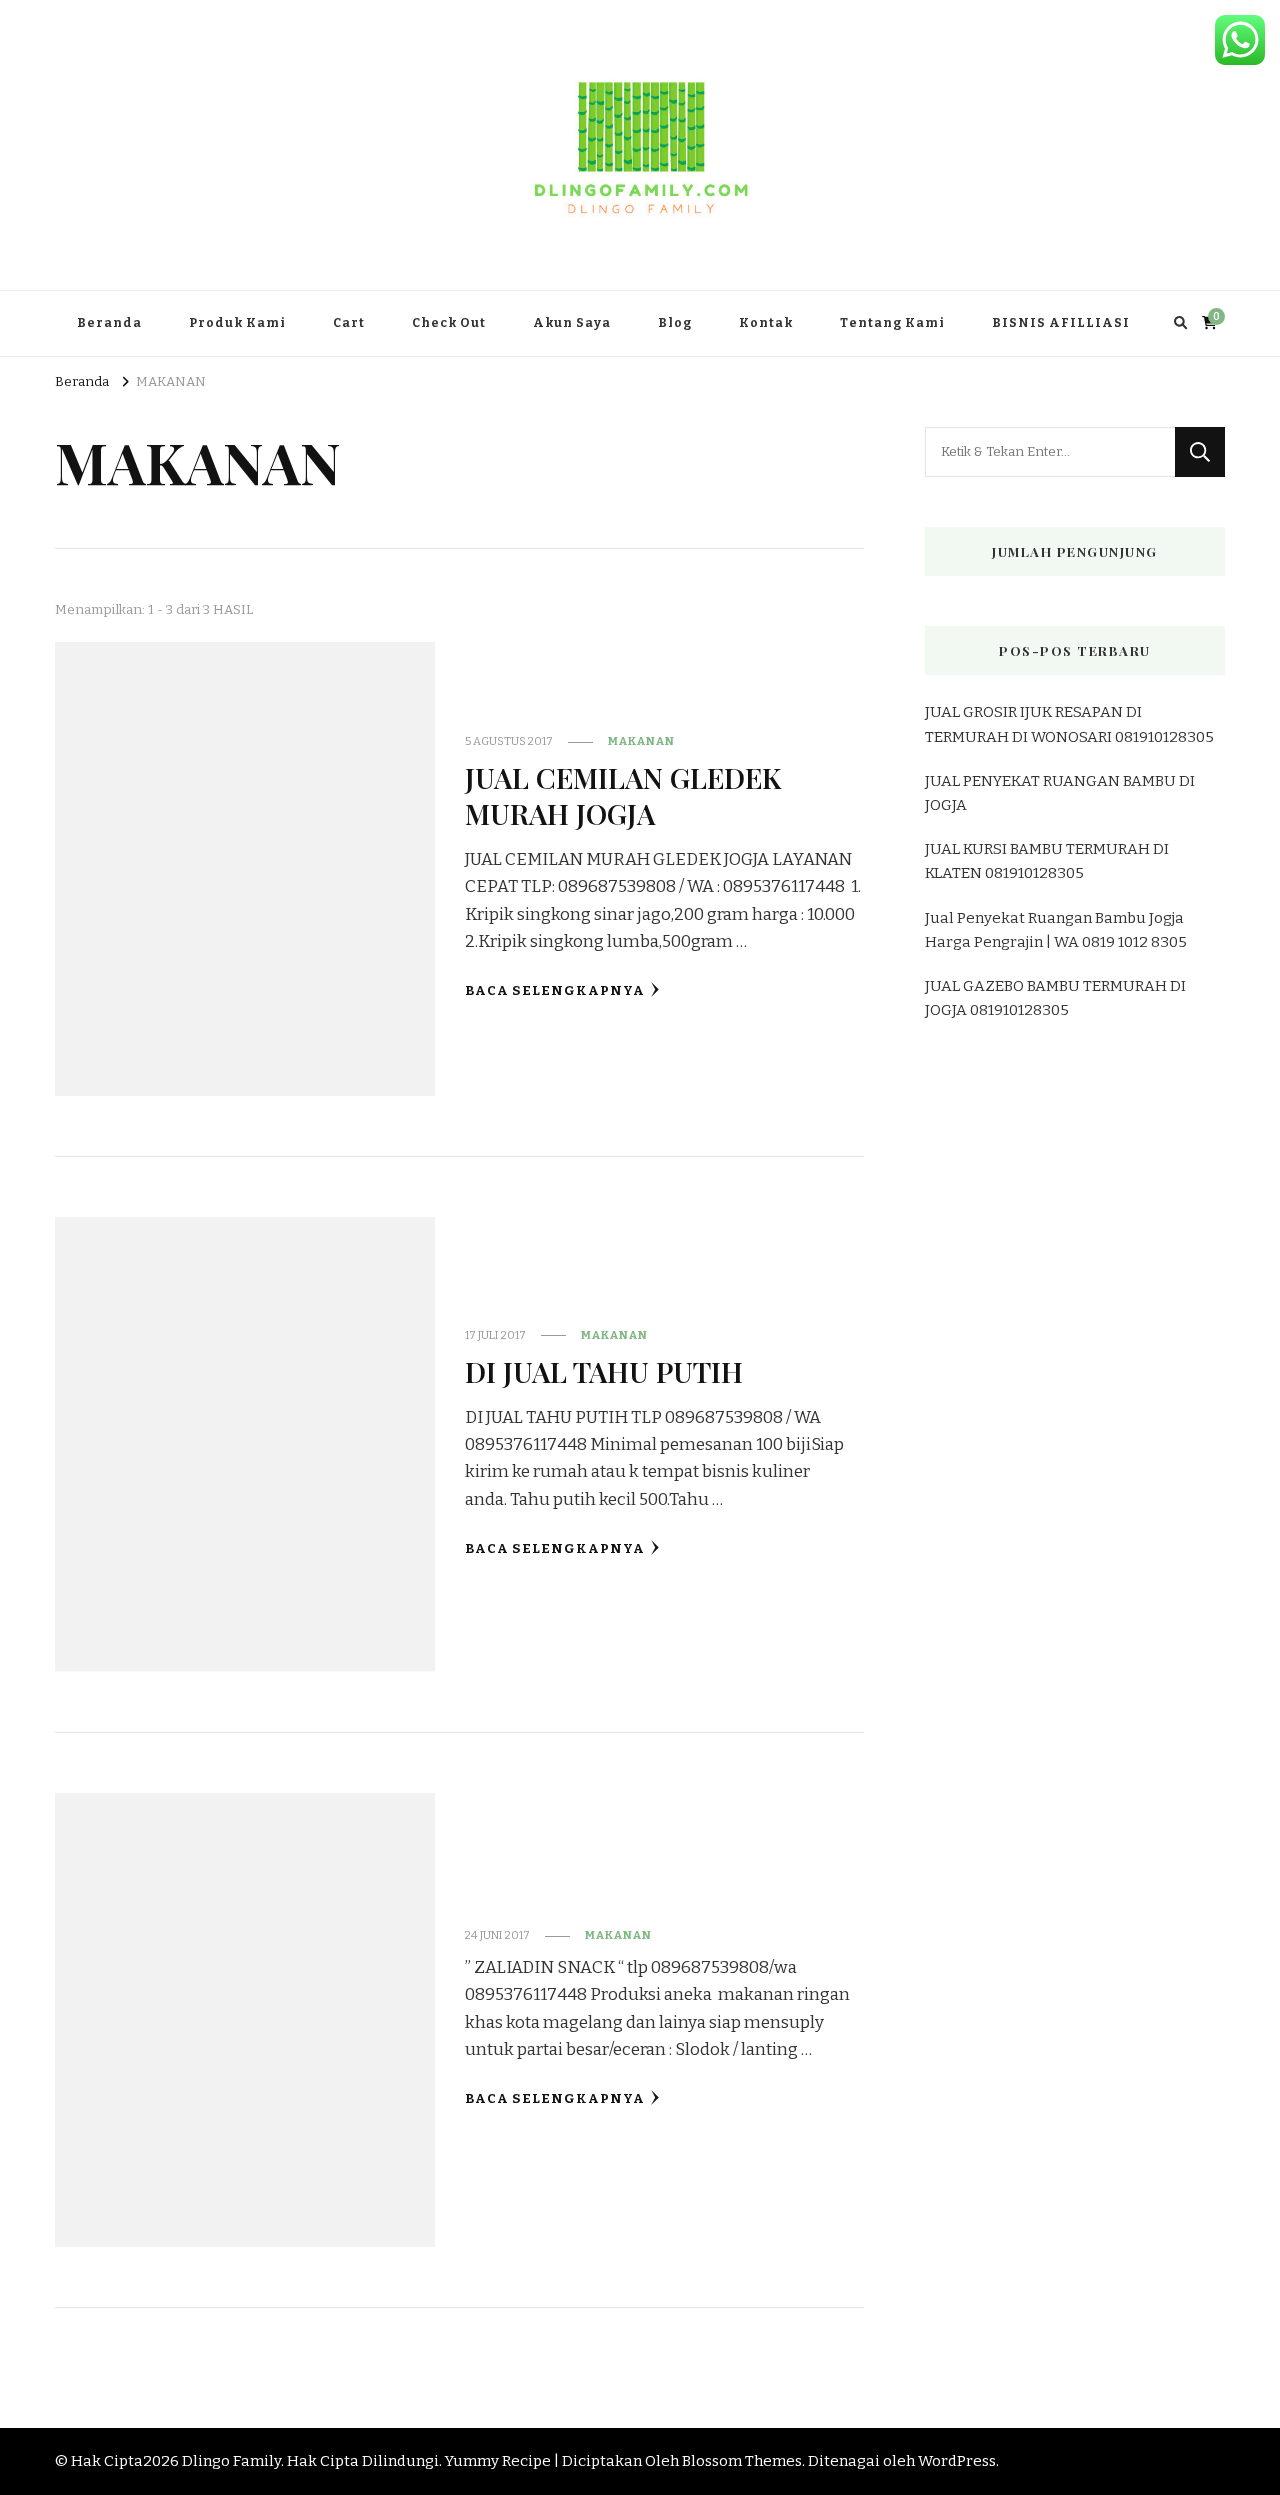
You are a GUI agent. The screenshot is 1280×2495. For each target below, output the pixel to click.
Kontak (766, 323)
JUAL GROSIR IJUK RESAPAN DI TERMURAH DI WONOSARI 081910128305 (1069, 724)
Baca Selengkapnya (555, 991)
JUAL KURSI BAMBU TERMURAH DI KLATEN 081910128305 (1047, 861)
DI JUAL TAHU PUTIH (604, 1371)
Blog (675, 323)
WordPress (957, 2461)
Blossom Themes (742, 2461)
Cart (349, 323)
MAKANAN (641, 741)
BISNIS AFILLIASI (1061, 323)
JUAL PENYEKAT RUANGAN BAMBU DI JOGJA (1060, 793)
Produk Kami (237, 323)
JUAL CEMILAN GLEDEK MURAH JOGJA (623, 794)
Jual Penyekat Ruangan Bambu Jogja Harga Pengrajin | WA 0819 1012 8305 (1056, 930)
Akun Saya (572, 323)
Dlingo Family (231, 2461)
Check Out (449, 323)
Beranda (109, 323)
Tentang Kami (892, 323)
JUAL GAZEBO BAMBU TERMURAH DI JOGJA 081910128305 (1055, 998)
